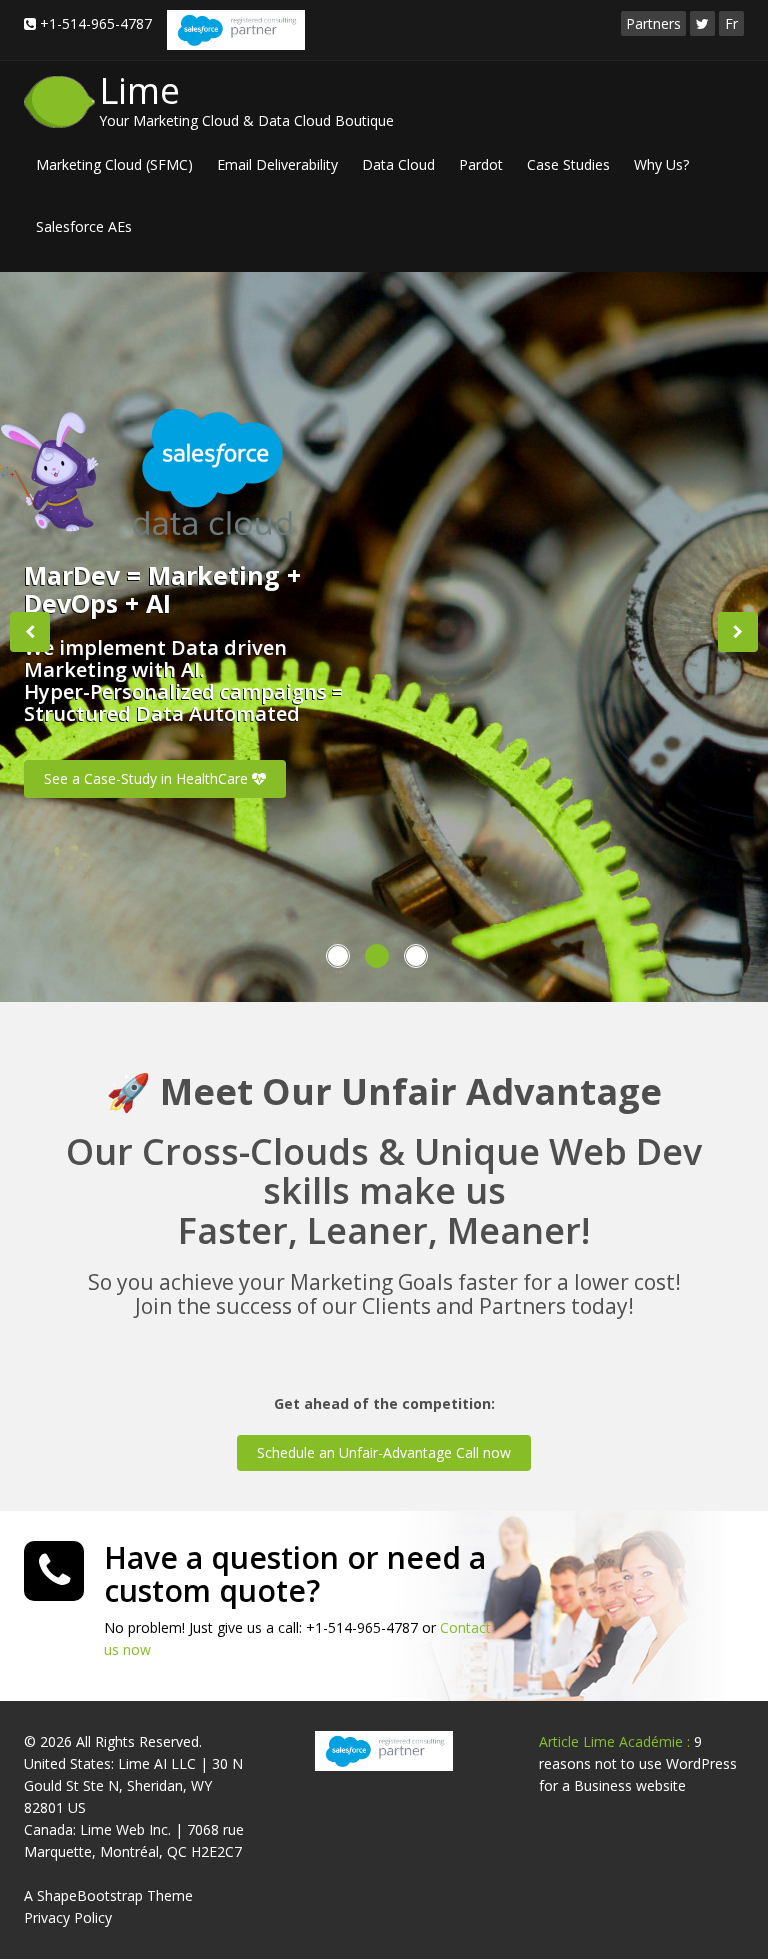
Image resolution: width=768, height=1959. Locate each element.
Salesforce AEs (84, 226)
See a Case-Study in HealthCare (148, 778)
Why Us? (661, 164)
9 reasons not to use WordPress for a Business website (638, 1763)
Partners (653, 23)
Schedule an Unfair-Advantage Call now (384, 1452)
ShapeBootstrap (90, 1895)
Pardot (481, 164)
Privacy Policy (68, 1917)
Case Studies (568, 164)
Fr (731, 23)
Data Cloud (398, 164)
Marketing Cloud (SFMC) (114, 164)
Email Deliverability (277, 164)
